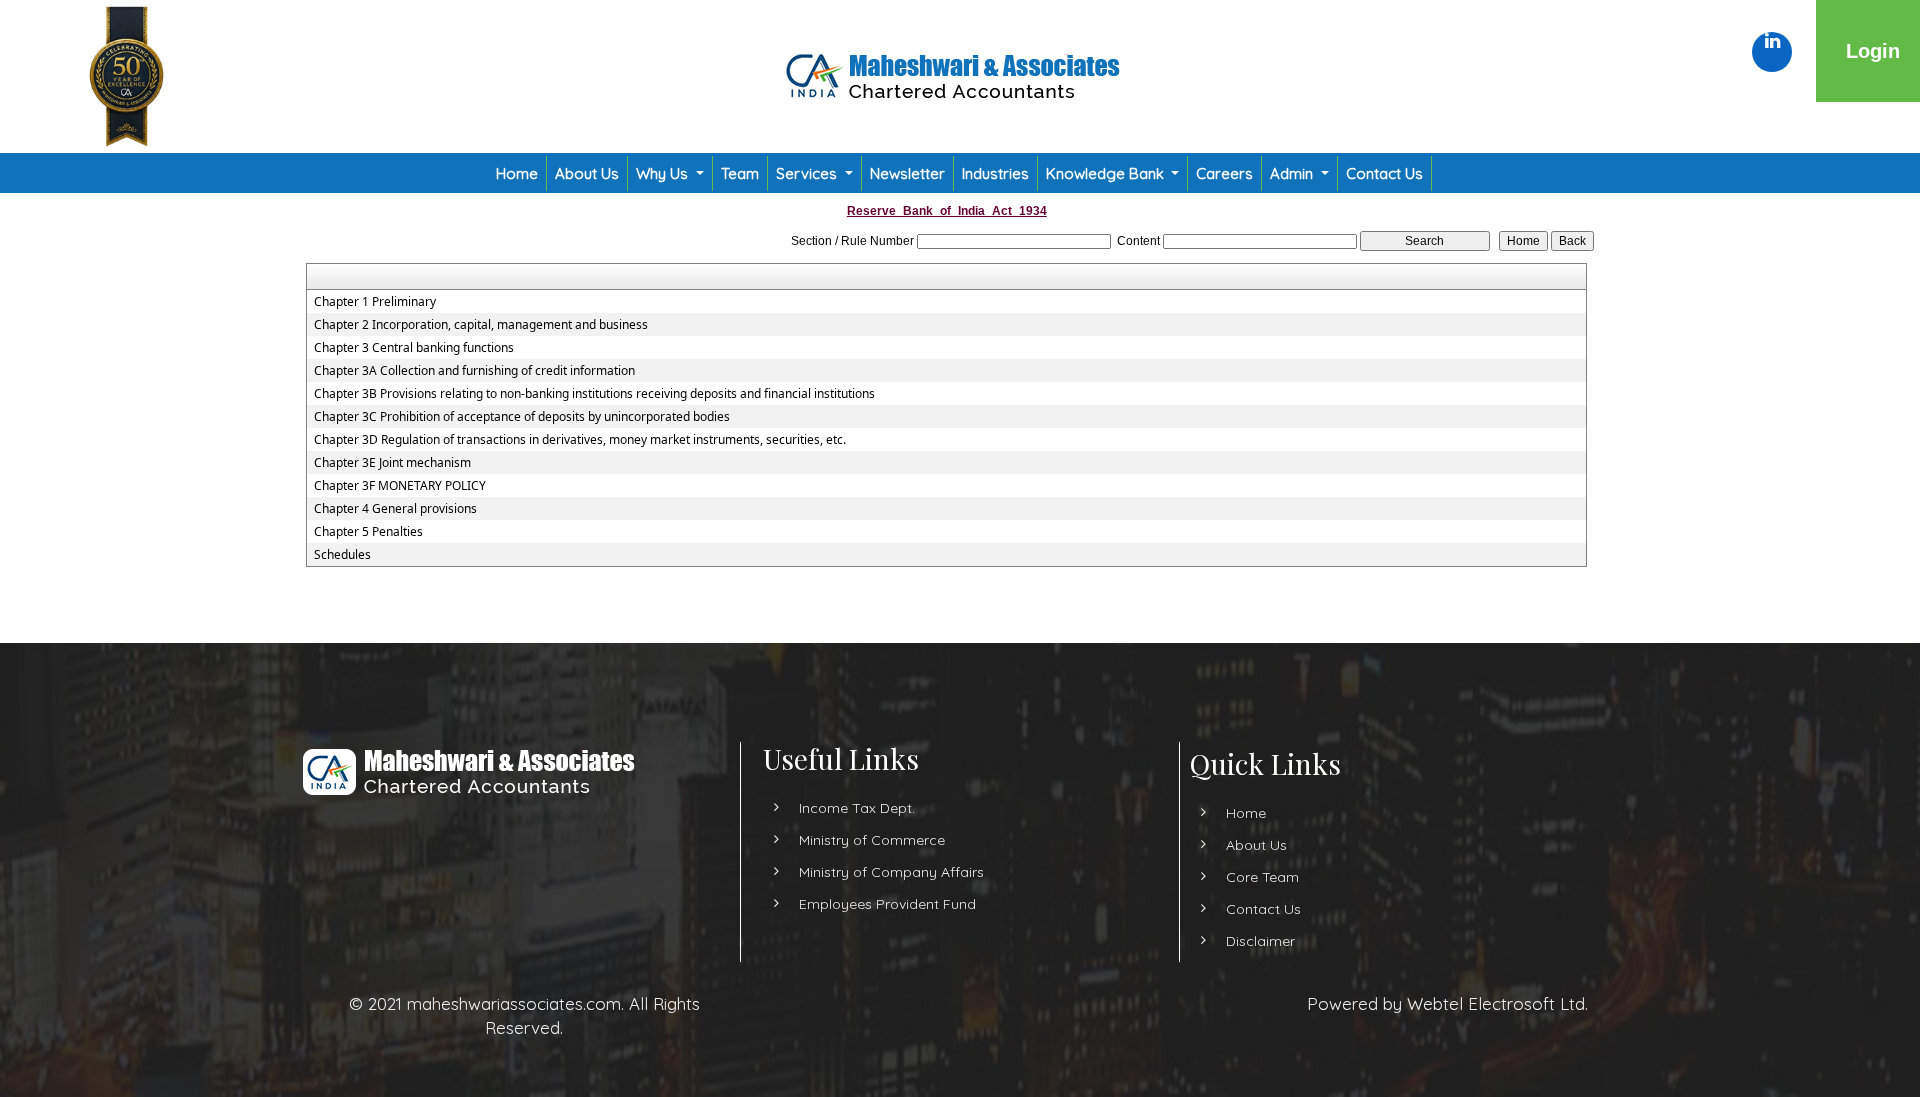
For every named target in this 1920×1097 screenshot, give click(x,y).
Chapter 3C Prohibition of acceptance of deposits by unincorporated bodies (522, 417)
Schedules (342, 555)
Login (1873, 51)
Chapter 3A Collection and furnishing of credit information (474, 371)
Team (740, 173)
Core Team (1262, 877)
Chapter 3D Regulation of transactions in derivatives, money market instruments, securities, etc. (580, 440)
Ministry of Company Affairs (891, 872)
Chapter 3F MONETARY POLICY (400, 486)
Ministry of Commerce (872, 840)
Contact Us (1384, 173)
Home (517, 173)
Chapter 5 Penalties (368, 532)
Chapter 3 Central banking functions (414, 348)
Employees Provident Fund (887, 904)
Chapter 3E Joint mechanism (392, 463)
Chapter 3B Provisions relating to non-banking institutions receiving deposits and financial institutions (594, 394)
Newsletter (907, 173)
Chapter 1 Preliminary (375, 302)
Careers (1224, 173)
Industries (995, 173)
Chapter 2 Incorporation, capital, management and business (481, 325)
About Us (587, 173)
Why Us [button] (664, 173)
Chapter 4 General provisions (395, 509)
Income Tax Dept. (857, 808)
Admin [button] (1293, 173)
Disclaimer (1260, 941)
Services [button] (808, 173)
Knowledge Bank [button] (1107, 173)
